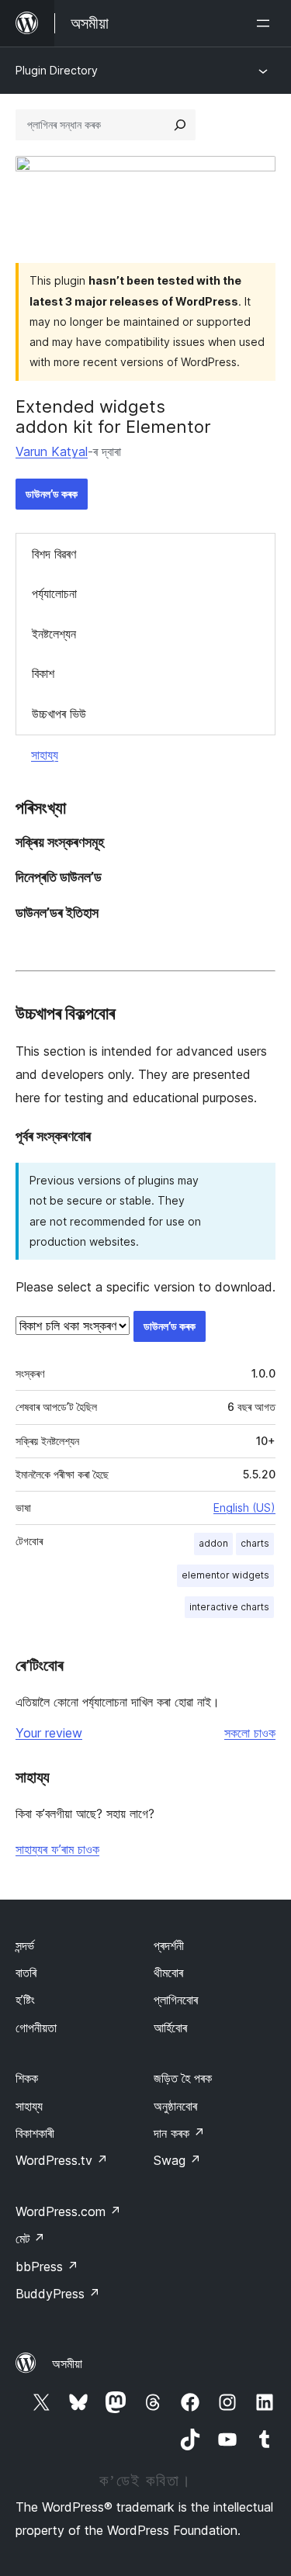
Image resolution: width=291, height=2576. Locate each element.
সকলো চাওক (250, 1733)
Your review (49, 1733)
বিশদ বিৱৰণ (54, 554)
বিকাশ (43, 673)
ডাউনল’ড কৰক (52, 494)
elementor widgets (225, 1575)
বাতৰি (26, 1973)
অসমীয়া (67, 2363)
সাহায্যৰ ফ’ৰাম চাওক (57, 1849)
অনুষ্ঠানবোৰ (175, 2106)
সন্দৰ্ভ (25, 1945)
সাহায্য (45, 755)
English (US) (244, 1508)
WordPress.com (68, 2211)
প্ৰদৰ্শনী (169, 1945)
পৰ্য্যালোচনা (54, 593)
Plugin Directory (57, 70)
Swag (177, 2160)
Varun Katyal (52, 451)
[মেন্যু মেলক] (266, 23)
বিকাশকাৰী (35, 2133)
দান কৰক (179, 2133)
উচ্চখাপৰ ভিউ (59, 714)
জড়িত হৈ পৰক (183, 2078)
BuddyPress (58, 2294)
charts (255, 1543)
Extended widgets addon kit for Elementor (113, 417)
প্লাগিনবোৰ (176, 2000)
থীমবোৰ (168, 1973)
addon (213, 1543)
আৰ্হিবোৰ (170, 2028)
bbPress (47, 2267)
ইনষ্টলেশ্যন (54, 634)
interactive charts (229, 1607)
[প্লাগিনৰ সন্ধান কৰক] (180, 125)
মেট (30, 2239)
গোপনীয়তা (36, 2028)
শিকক (27, 2078)
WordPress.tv (62, 2160)
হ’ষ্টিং (25, 2000)
